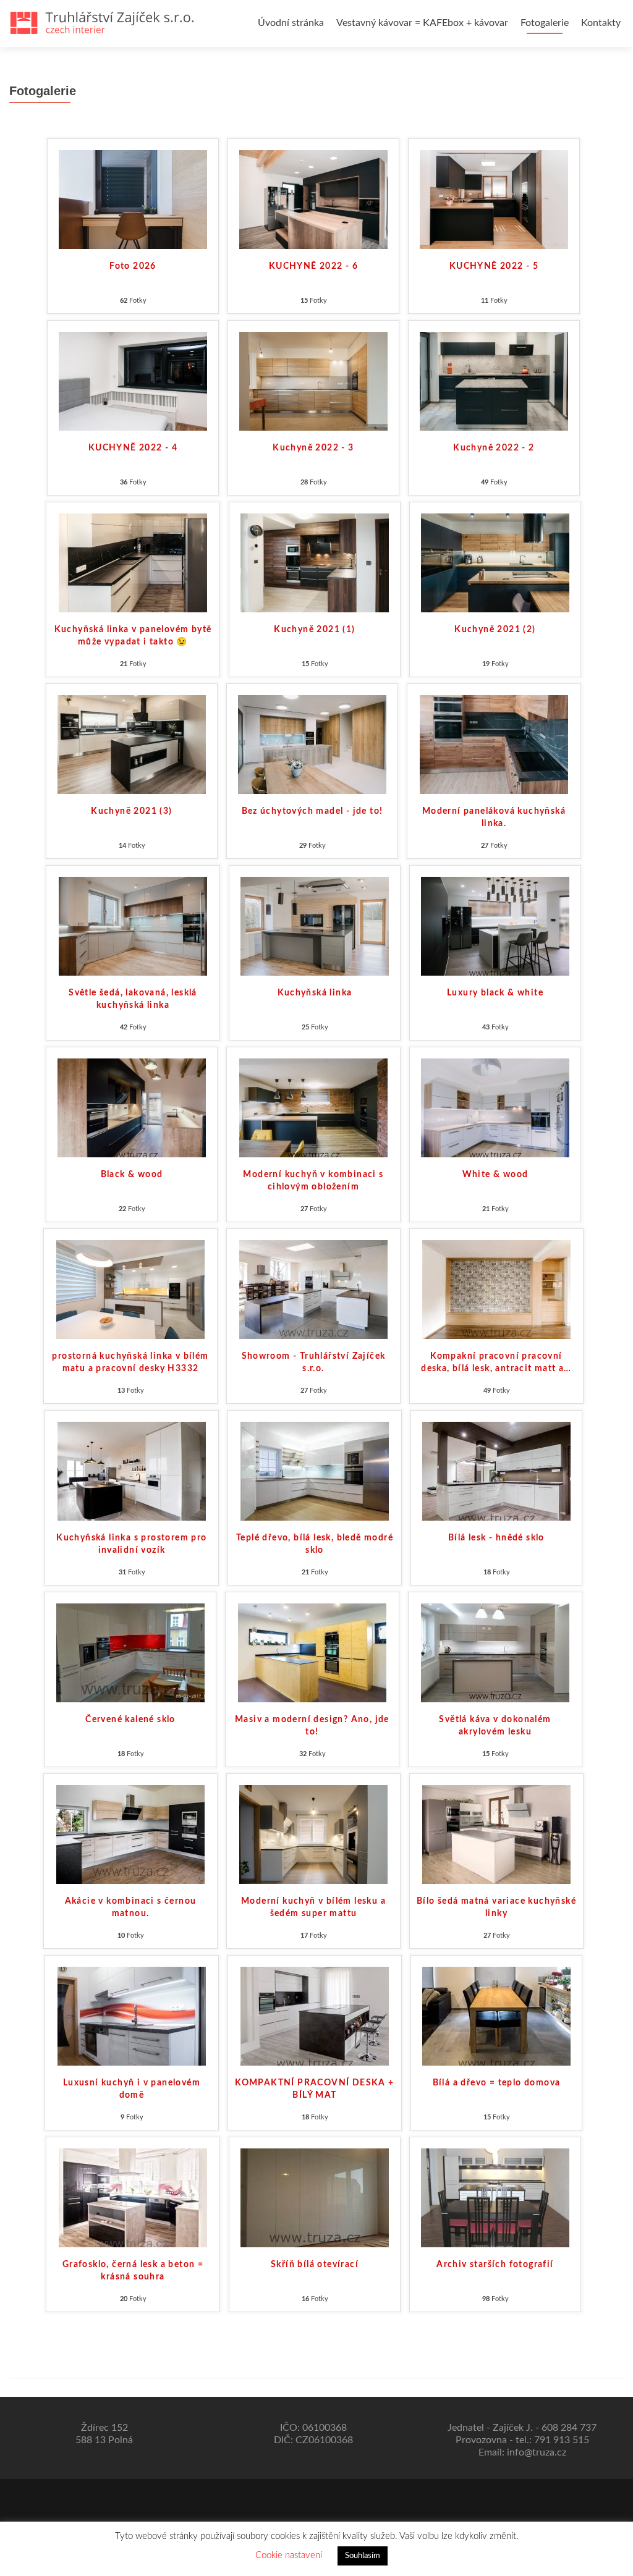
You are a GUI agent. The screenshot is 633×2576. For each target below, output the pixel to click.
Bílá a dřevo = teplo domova (497, 2083)
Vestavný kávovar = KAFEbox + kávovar (422, 23)
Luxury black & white (495, 993)
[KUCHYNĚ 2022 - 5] (494, 199)
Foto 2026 (133, 266)
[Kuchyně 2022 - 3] (313, 381)
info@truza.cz (537, 2452)
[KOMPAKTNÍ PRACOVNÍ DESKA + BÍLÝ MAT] (315, 2016)
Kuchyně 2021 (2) (495, 630)
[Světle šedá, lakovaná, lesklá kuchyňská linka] (133, 926)
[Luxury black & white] (495, 926)
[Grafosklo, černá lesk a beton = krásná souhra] (133, 2197)
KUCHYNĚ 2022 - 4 (133, 448)
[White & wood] (495, 1107)
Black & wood (132, 1175)
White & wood (495, 1175)
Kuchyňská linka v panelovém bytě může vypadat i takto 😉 (133, 636)
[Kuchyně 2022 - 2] (494, 381)
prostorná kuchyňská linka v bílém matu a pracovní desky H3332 (130, 1362)
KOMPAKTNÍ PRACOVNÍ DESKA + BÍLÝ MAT (314, 2089)
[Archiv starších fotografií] (495, 2197)
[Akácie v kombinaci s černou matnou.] (130, 1834)
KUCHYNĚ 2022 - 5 (494, 266)
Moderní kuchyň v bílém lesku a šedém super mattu (313, 1907)
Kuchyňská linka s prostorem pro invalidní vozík (131, 1544)
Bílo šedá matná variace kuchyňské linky (496, 1907)
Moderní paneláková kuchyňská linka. (494, 817)
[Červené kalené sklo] (130, 1652)
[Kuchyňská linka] (315, 926)
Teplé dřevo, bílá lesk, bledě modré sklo (315, 1544)
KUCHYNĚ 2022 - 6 (313, 266)
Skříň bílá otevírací (315, 2265)
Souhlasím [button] (363, 2556)
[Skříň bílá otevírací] (315, 2197)
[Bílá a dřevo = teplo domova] (496, 2016)
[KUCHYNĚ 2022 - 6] (313, 199)
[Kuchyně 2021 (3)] (132, 744)
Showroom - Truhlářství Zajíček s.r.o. (314, 1362)
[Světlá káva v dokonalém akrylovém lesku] (495, 1652)
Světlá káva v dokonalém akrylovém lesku (495, 1726)
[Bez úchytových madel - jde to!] (312, 744)
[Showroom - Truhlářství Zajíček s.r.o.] (313, 1289)
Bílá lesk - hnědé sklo (496, 1538)
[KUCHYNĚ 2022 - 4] (133, 381)
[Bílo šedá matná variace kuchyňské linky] (496, 1834)
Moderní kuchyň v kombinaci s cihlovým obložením (313, 1181)
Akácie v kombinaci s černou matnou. (131, 1907)
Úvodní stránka (291, 23)
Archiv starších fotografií (495, 2265)
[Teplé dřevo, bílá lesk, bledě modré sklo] (315, 1471)
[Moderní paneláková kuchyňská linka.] (494, 744)
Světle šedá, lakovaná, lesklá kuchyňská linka (133, 999)
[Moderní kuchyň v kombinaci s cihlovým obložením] (313, 1107)
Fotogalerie (545, 23)
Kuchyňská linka (315, 993)
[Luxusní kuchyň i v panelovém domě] (132, 2016)
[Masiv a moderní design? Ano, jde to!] (312, 1652)
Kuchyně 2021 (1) (314, 630)
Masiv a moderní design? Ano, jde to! (312, 1726)
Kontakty (601, 23)
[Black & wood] (132, 1107)
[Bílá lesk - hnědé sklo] (496, 1471)
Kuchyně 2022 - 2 (494, 448)
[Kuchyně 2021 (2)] (495, 562)
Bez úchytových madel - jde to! (312, 811)
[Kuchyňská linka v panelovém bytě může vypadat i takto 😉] (133, 562)
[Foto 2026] (133, 199)
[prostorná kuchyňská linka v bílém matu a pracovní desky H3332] (130, 1289)
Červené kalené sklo (130, 1720)
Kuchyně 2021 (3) (131, 811)
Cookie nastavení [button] (289, 2555)
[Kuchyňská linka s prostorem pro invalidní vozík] (132, 1471)
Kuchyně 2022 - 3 (313, 448)
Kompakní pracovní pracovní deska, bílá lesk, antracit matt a (496, 1362)
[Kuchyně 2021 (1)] (315, 562)
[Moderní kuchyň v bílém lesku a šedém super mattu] (313, 1834)
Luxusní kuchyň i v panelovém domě (132, 2089)
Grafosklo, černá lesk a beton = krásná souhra (133, 2271)
